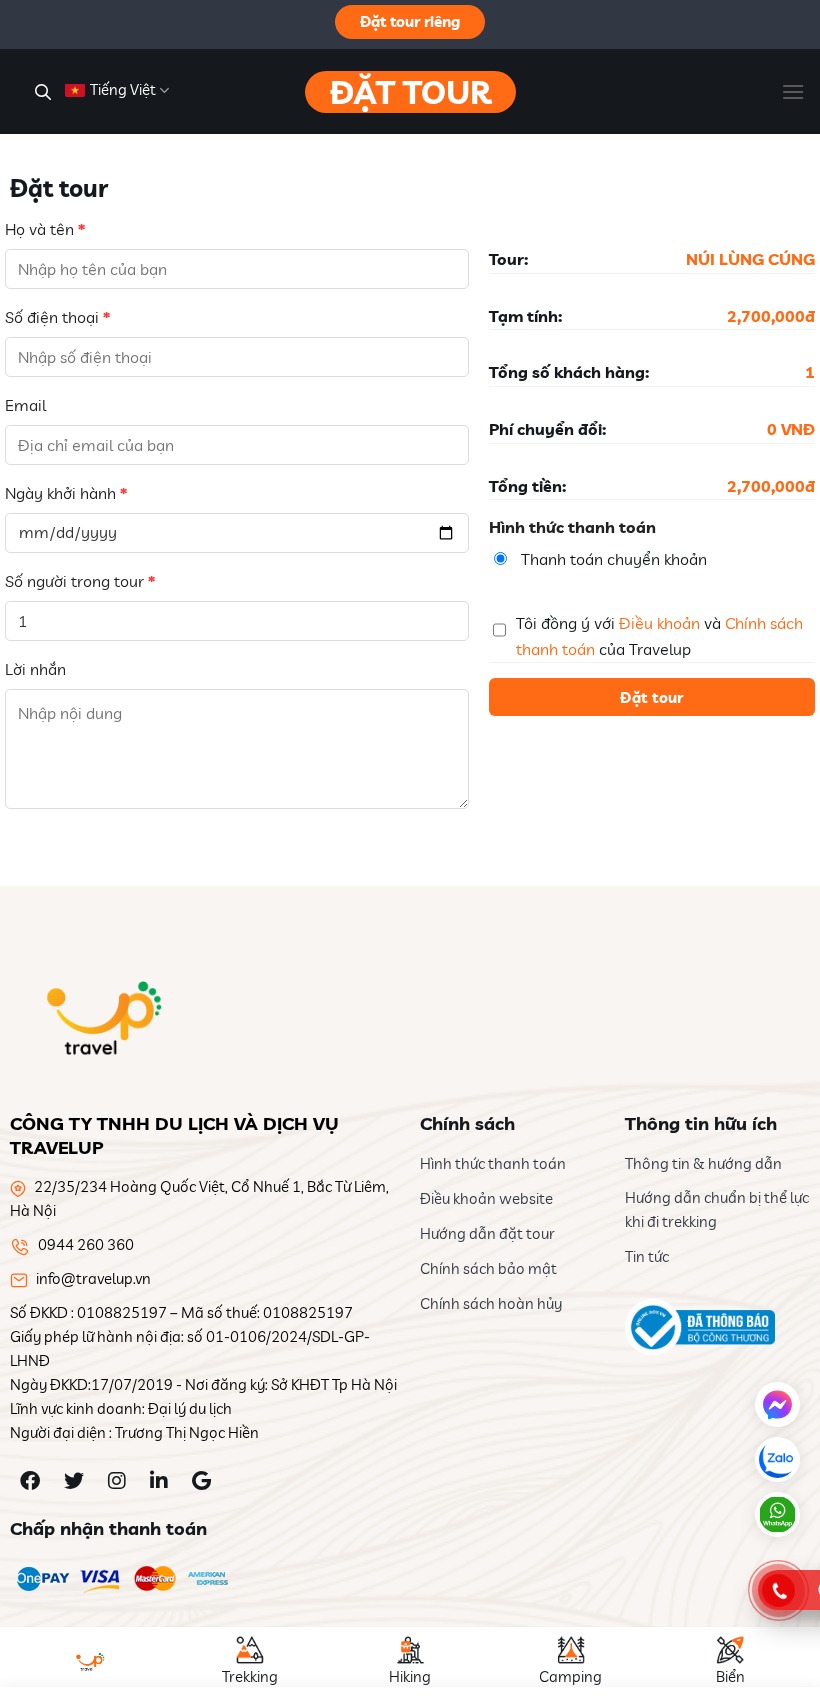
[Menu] (793, 91)
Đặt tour (410, 92)
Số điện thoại (57, 317)
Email (25, 405)
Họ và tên (45, 229)
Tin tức (647, 1256)
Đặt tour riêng (410, 21)
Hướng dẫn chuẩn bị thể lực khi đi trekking (717, 1209)
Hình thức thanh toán (493, 1163)
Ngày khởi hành (66, 493)
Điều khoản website (486, 1198)
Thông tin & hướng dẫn (703, 1163)
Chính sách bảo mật (488, 1268)
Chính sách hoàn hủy (491, 1303)
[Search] (40, 92)
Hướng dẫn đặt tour (487, 1233)
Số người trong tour (80, 581)
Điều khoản (659, 623)
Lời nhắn (35, 669)
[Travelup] (100, 1018)
